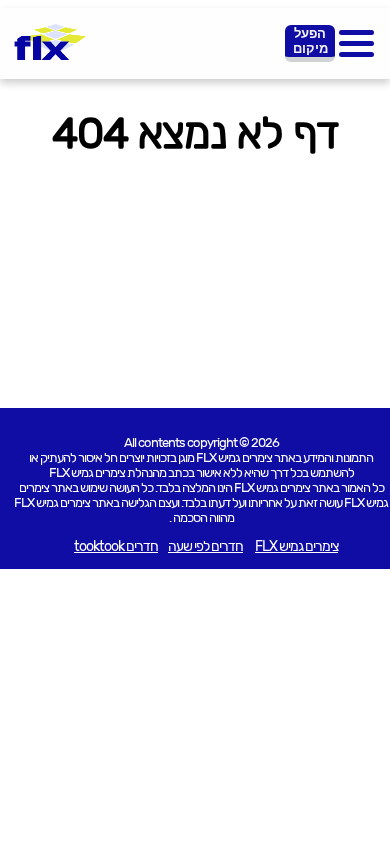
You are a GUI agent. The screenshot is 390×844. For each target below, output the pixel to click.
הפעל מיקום (310, 41)
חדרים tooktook (116, 546)
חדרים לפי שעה (205, 546)
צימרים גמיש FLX (296, 546)
